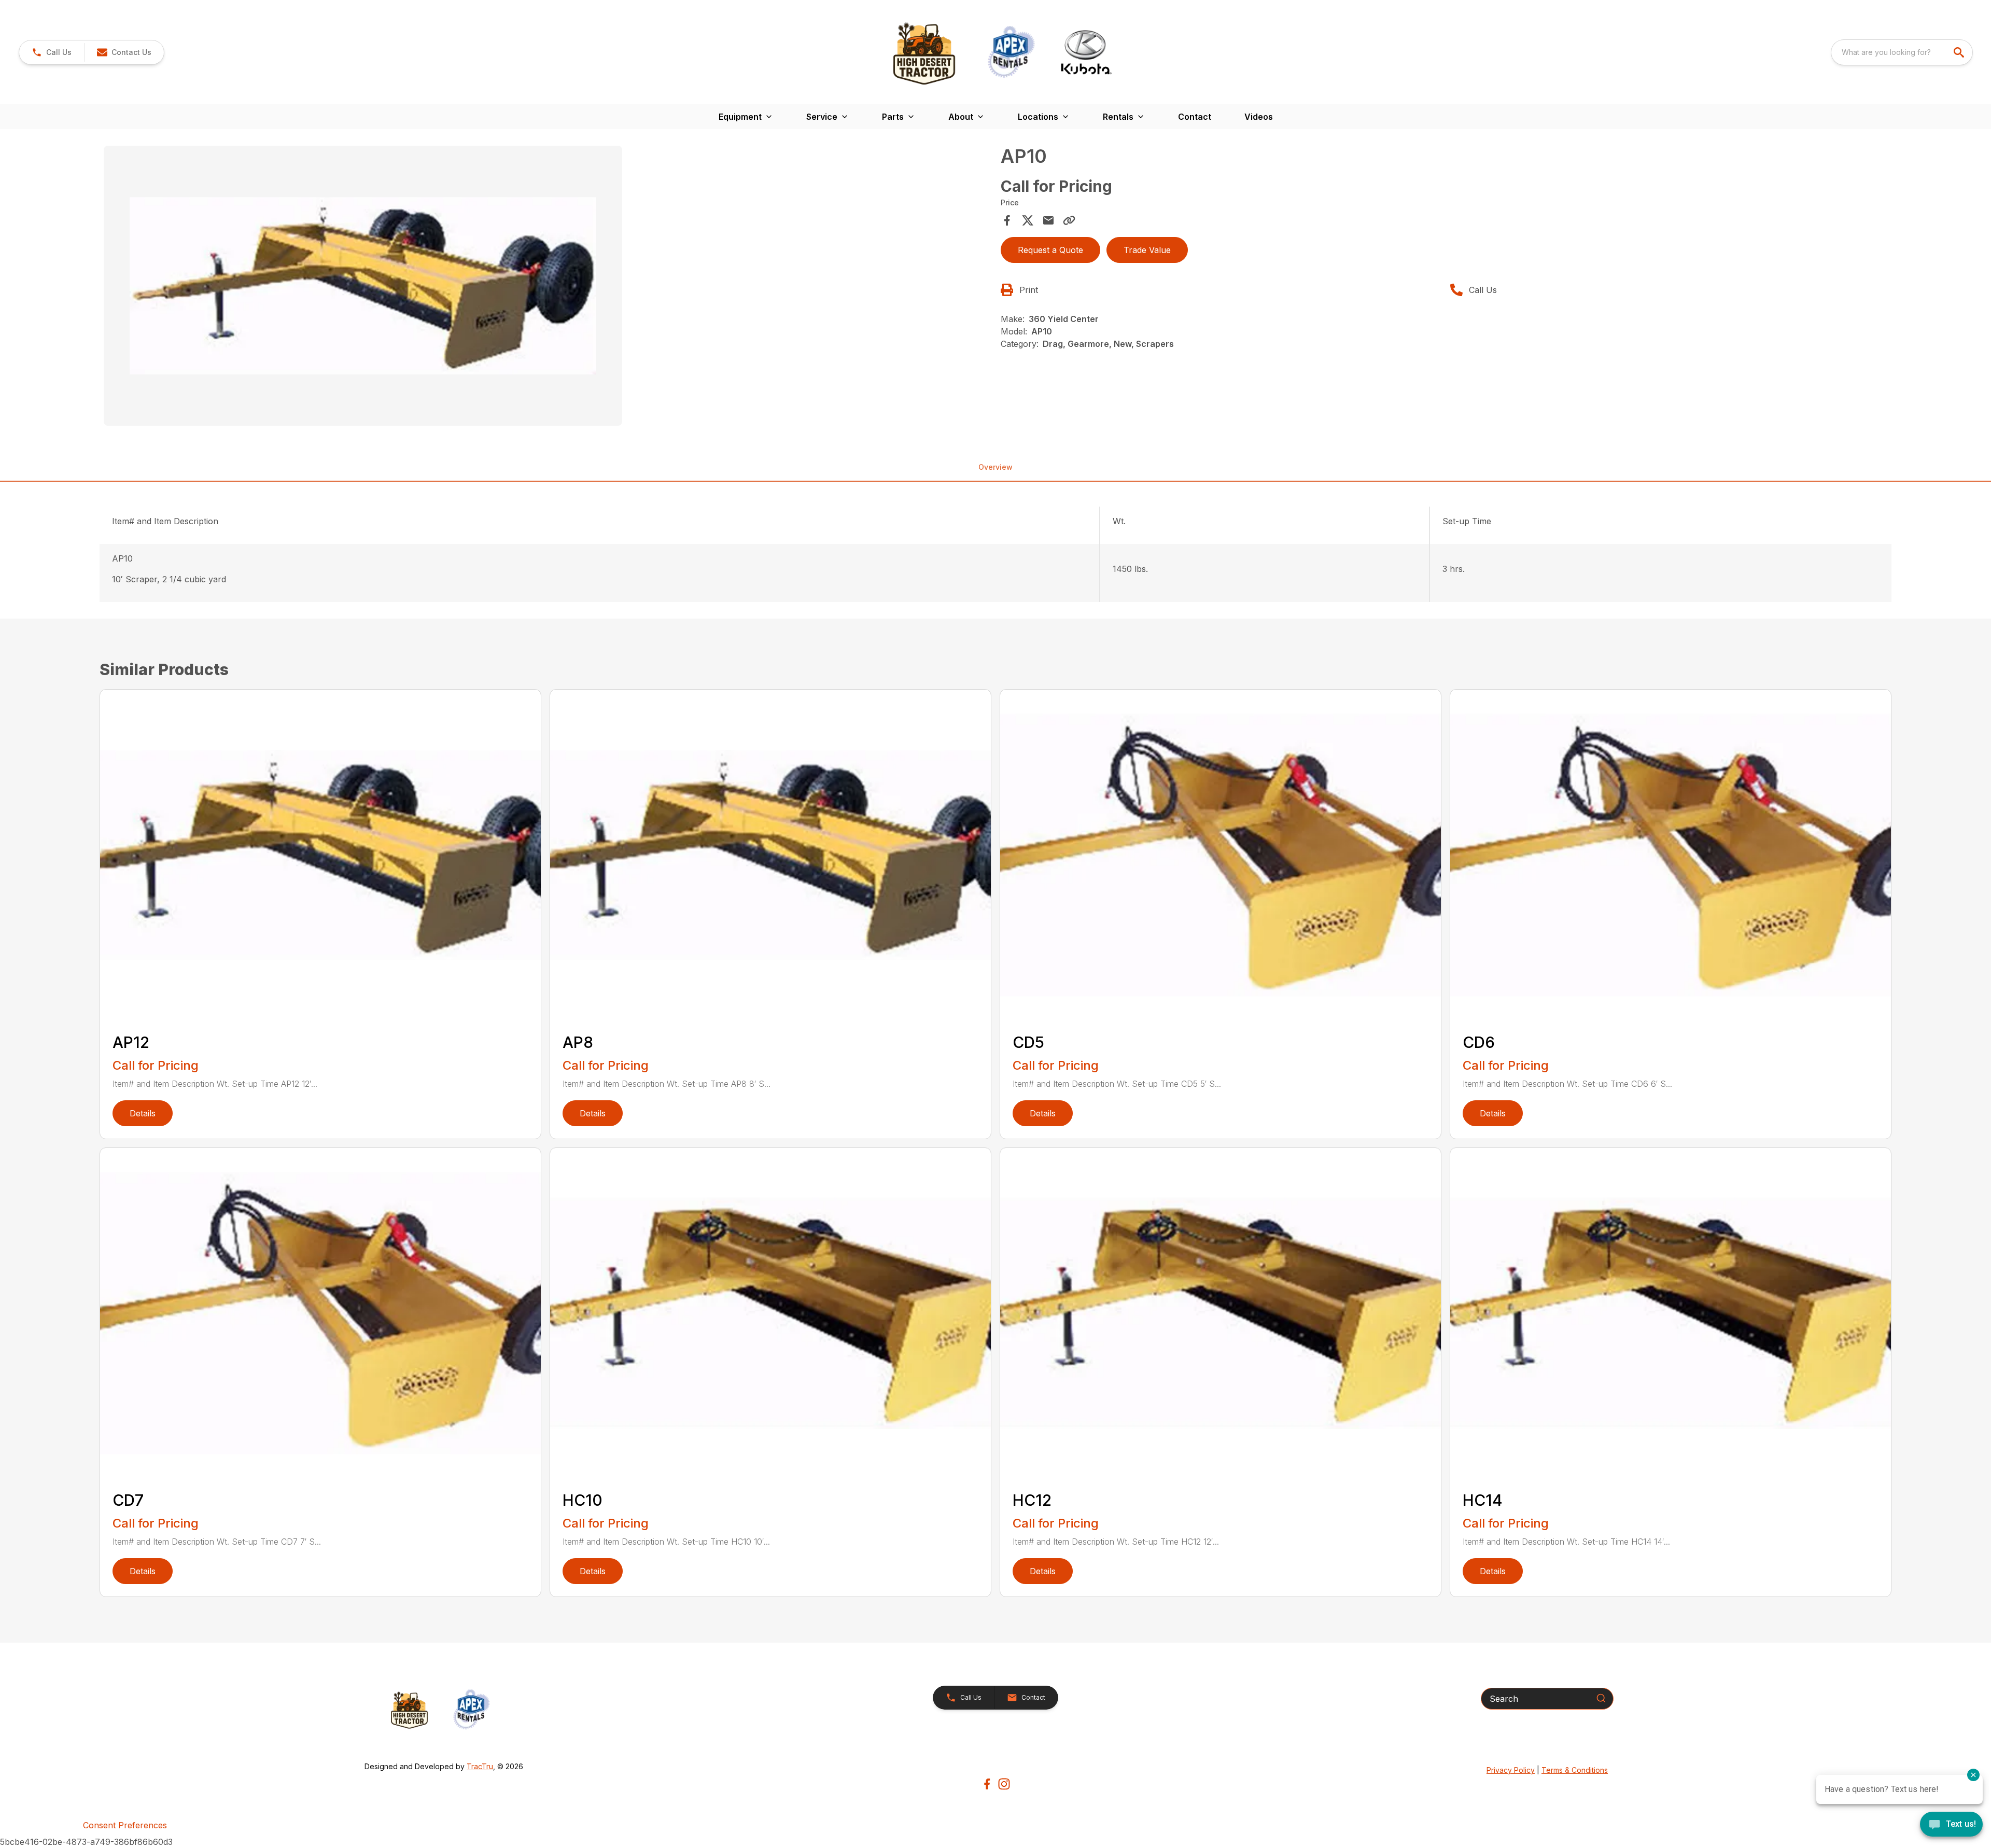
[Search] (1601, 1698)
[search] (1960, 52)
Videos (1259, 117)
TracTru (480, 1766)
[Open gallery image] (363, 286)
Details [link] (143, 1113)
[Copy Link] (1069, 220)
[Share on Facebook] (1007, 220)
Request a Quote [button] (1050, 250)
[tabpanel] (547, 287)
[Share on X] (1028, 220)
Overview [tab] (995, 467)
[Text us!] (1951, 1825)
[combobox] (1902, 52)
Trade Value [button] (1147, 250)
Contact (1195, 117)
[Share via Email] (1048, 220)
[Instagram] (1004, 1784)
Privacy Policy (1511, 1770)
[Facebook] (987, 1784)
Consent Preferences (125, 1825)
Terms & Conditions (1575, 1770)
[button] (52, 52)
